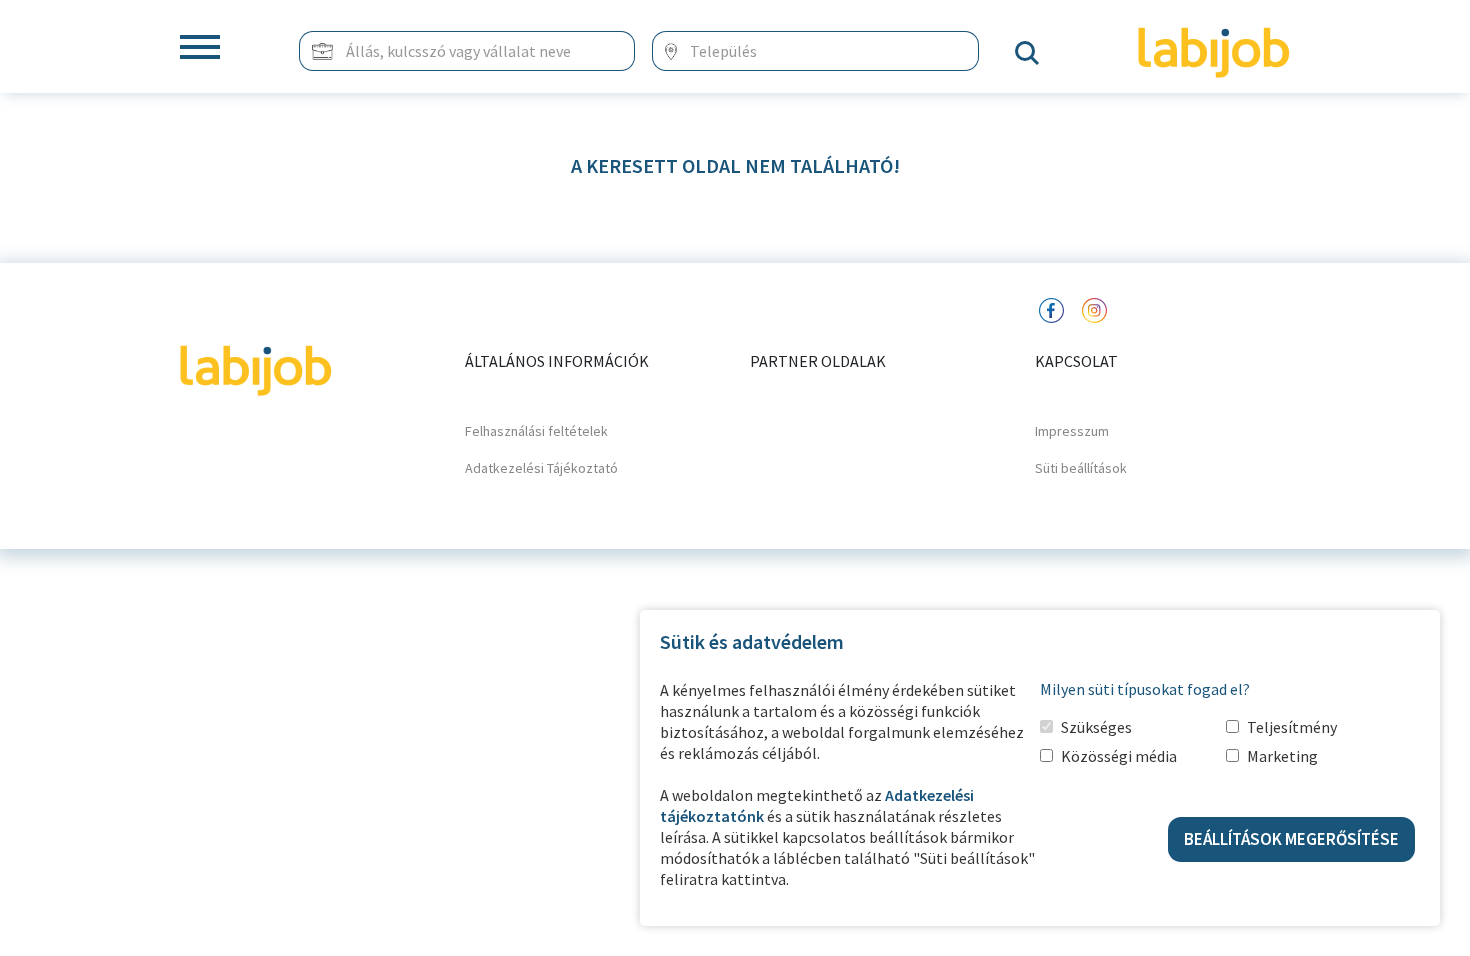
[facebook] (1051, 309)
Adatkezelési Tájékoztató (541, 468)
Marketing (1282, 756)
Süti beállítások (1081, 468)
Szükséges (1096, 727)
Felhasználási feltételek (536, 431)
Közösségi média (1119, 756)
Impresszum (1072, 431)
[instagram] (1094, 309)
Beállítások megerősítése (1291, 839)
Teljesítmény (1292, 727)
